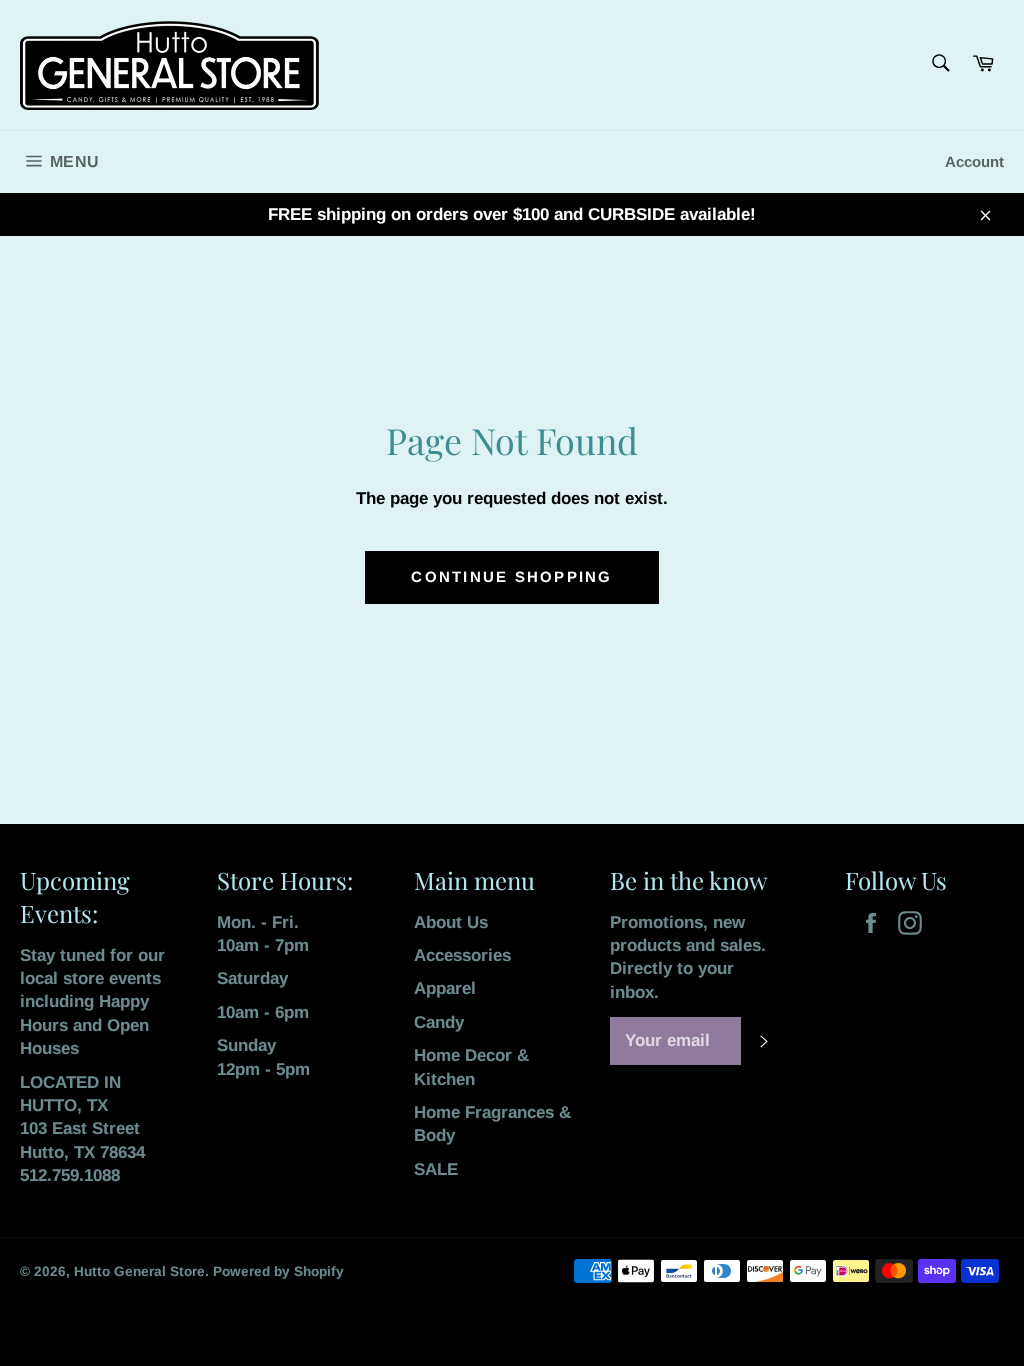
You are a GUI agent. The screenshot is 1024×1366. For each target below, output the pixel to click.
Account (974, 161)
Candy (439, 1022)
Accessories (462, 955)
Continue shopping (511, 576)
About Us (451, 922)
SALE (436, 1169)
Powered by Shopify (278, 1271)
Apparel (445, 988)
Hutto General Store (139, 1271)
